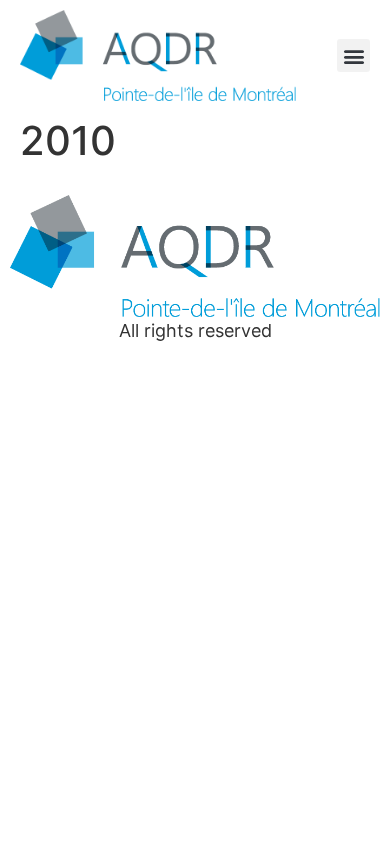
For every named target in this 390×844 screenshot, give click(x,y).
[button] (353, 55)
